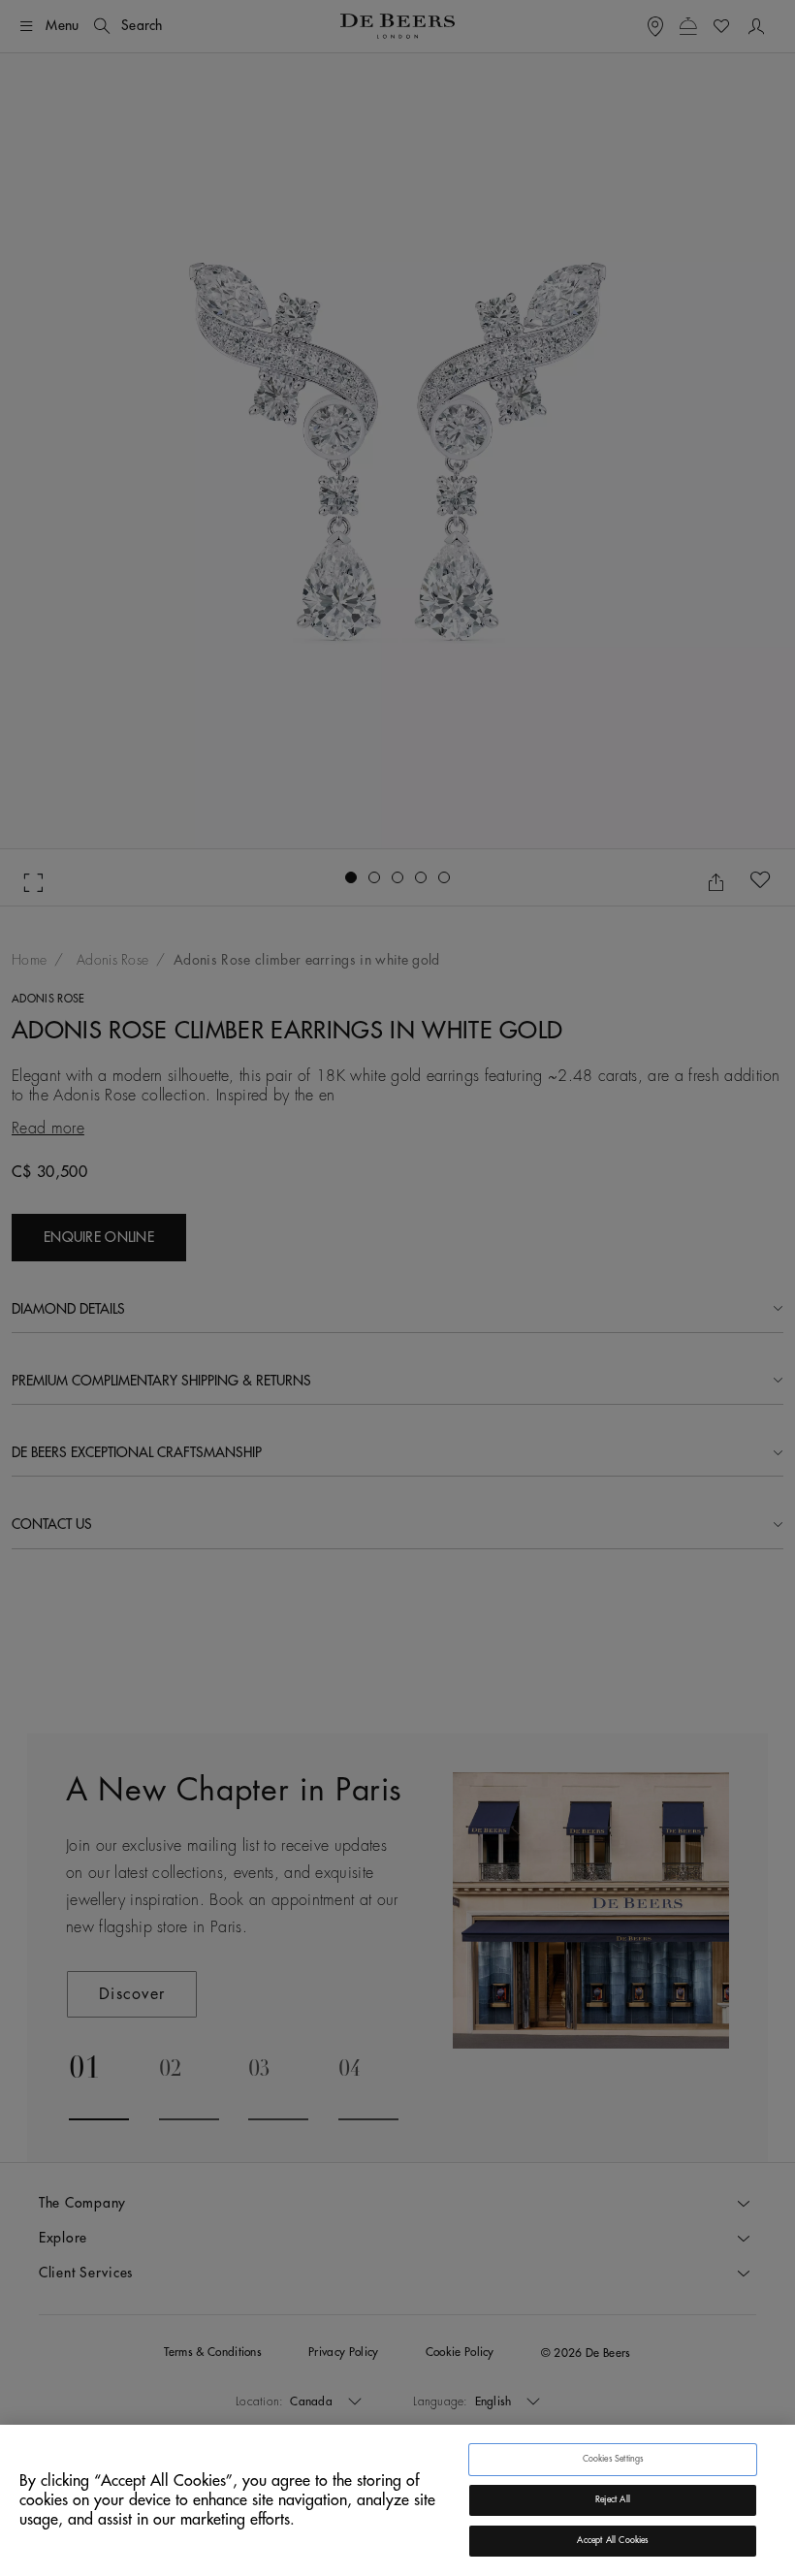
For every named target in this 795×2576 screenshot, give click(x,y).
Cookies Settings (613, 2459)
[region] (397, 2500)
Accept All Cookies (612, 2541)
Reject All (613, 2500)
